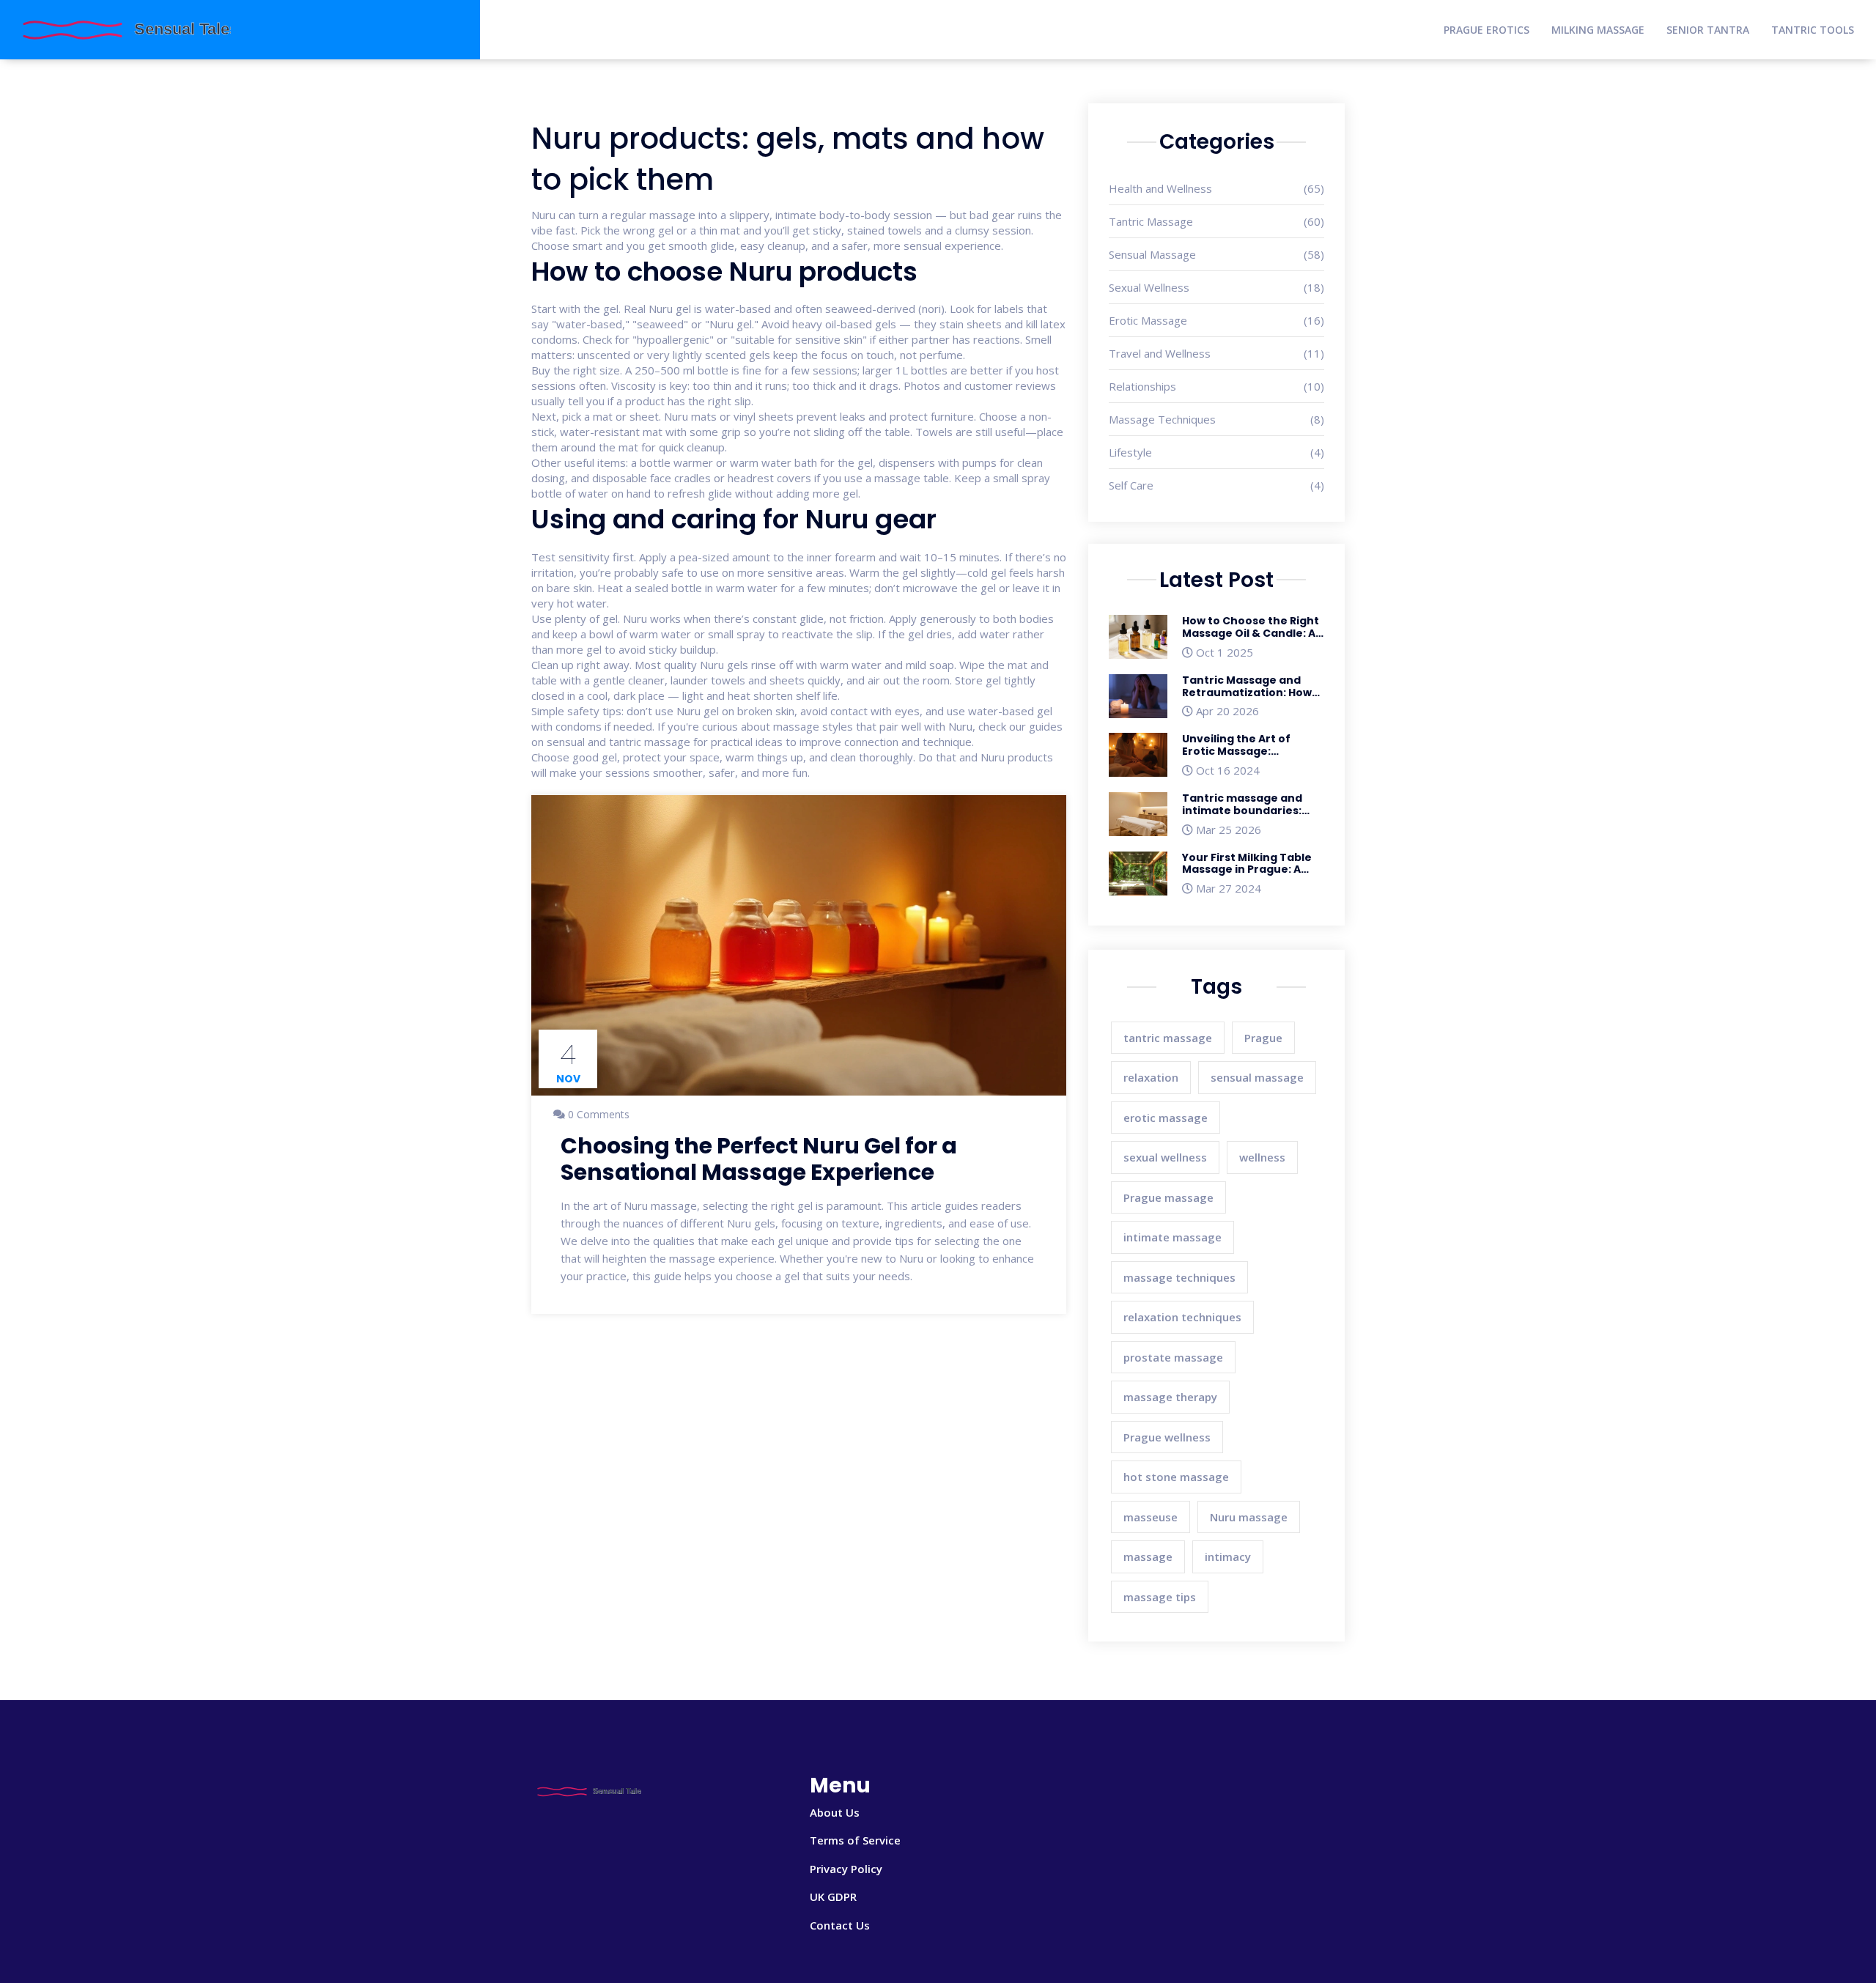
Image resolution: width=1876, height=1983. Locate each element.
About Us (835, 1812)
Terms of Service (855, 1840)
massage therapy (1170, 1397)
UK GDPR (833, 1897)
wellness (1262, 1157)
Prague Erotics (1487, 30)
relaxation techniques (1182, 1317)
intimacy (1228, 1557)
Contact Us (840, 1925)
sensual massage (1257, 1077)
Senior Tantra (1708, 30)
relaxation (1151, 1077)
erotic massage (1166, 1118)
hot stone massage (1176, 1477)
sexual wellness (1165, 1157)
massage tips (1160, 1597)
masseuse (1151, 1517)
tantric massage (1168, 1038)
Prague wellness (1167, 1437)
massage (1148, 1557)
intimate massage (1172, 1237)
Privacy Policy (846, 1869)
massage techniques (1179, 1277)
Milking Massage (1598, 30)
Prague (1263, 1038)
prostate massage (1173, 1357)
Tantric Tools (1813, 30)
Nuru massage (1249, 1517)
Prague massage (1168, 1197)
